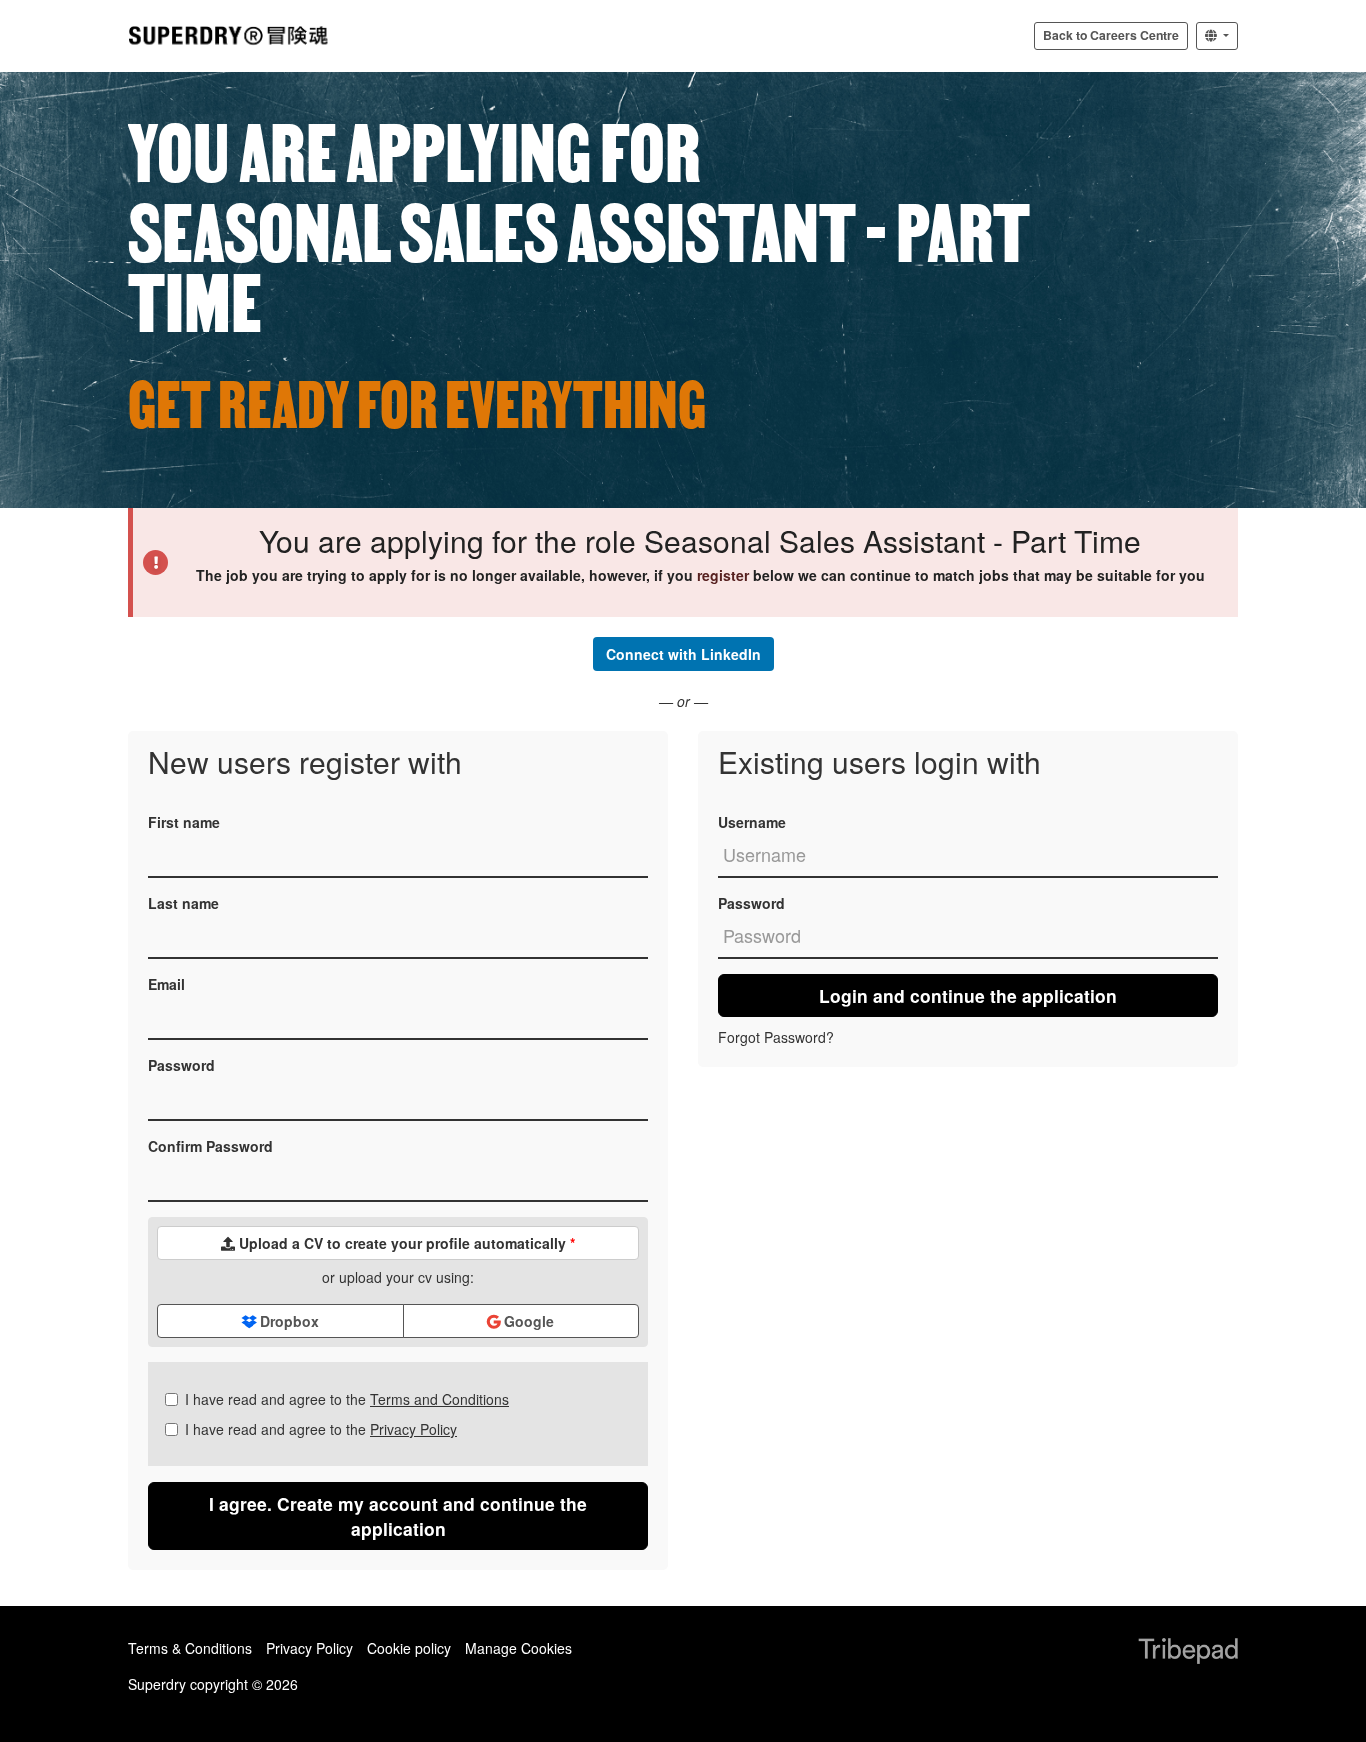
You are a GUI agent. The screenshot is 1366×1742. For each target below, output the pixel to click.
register (723, 575)
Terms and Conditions (439, 1399)
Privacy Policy (413, 1429)
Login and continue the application (968, 995)
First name (184, 822)
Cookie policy (409, 1648)
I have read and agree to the (347, 1399)
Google (527, 1321)
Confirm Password (210, 1146)
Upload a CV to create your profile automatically (405, 1243)
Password (181, 1065)
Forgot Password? (776, 1037)
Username (752, 822)
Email (166, 984)
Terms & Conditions (190, 1648)
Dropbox (287, 1321)
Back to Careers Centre (1111, 35)
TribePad (1188, 1653)
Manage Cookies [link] (518, 1648)
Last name (183, 903)
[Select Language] (1217, 36)
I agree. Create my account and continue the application (398, 1516)
